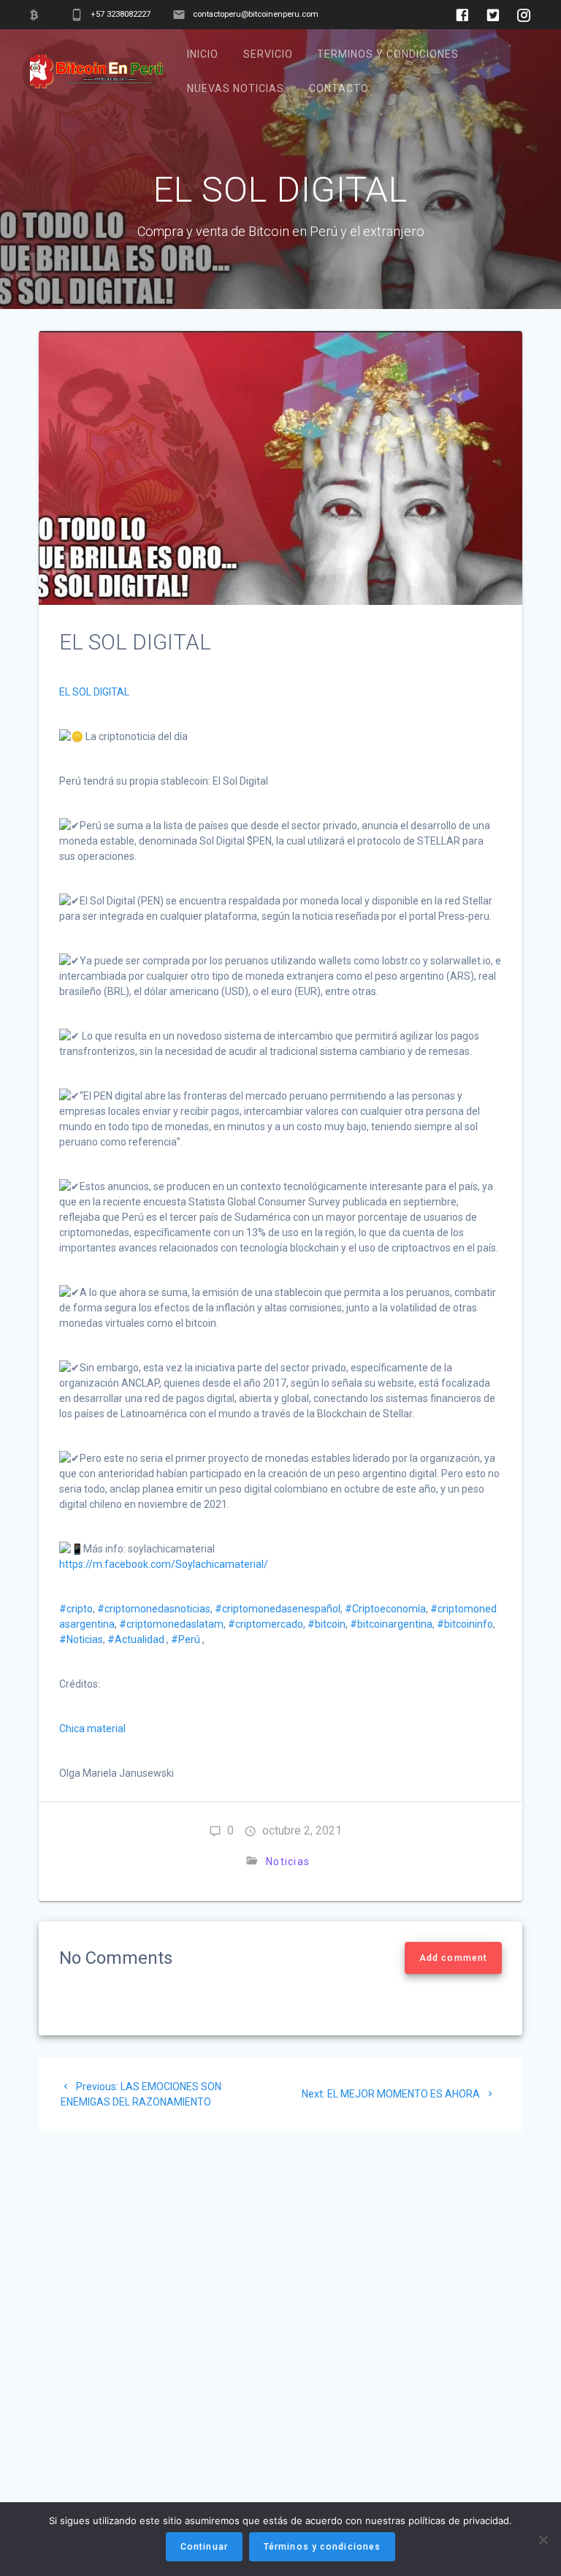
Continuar (204, 2547)
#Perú (186, 1639)
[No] (543, 2539)
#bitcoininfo (465, 1624)
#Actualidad (136, 1639)
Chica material (92, 1729)
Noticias (288, 1861)
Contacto (339, 88)
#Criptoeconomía (385, 1609)
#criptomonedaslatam (171, 1624)
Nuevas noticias (236, 88)
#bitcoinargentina (391, 1624)
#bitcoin (327, 1624)
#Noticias (81, 1639)
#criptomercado (266, 1624)
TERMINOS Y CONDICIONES (388, 54)
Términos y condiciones (322, 2547)
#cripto (76, 1609)
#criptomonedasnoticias (154, 1609)
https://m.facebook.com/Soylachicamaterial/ (164, 1564)
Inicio (203, 54)
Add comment (453, 1958)
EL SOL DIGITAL (94, 692)
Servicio (268, 54)
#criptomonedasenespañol (278, 1609)
